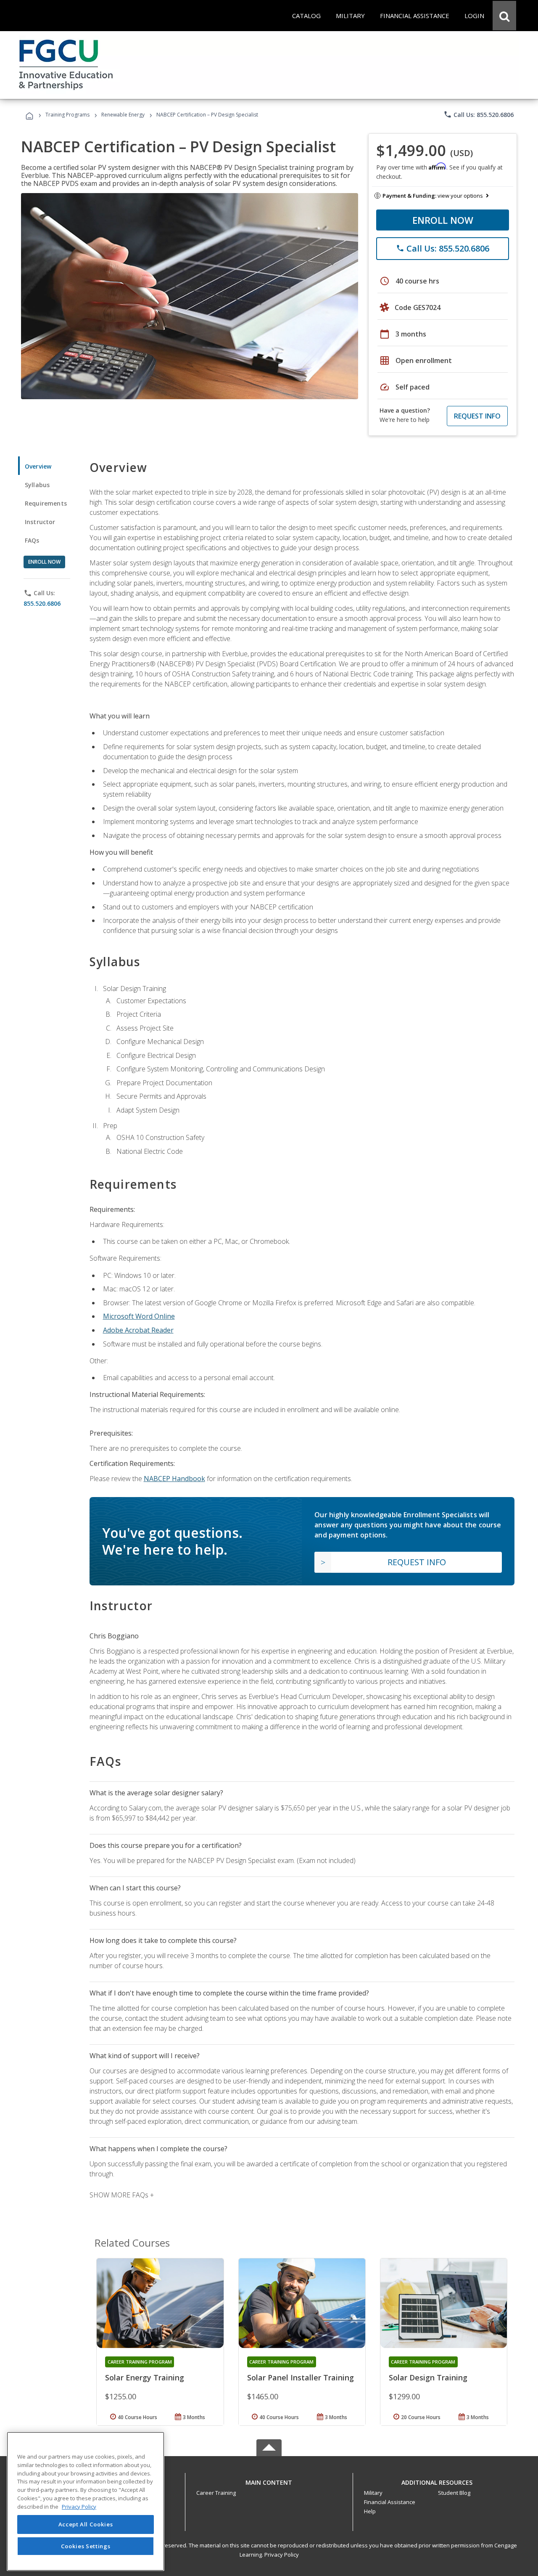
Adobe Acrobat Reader (138, 1330)
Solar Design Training (428, 2377)
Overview (38, 466)
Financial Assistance (390, 2502)
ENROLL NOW (443, 220)
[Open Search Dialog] (504, 16)
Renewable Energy (123, 115)
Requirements (46, 503)
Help (370, 2511)
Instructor (40, 522)
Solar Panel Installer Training (301, 2377)
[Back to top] (269, 2480)
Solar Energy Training (145, 2377)
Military (373, 2493)
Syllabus (37, 485)
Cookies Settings (86, 2546)
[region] (86, 2501)
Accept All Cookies (86, 2524)
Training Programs (67, 115)
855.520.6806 (42, 603)
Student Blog (454, 2493)
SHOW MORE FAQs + (122, 2195)
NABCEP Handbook (174, 1479)
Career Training (216, 2493)
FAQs (32, 540)
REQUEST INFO (477, 416)
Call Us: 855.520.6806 (479, 114)
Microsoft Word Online (139, 1316)
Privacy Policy (282, 2555)
